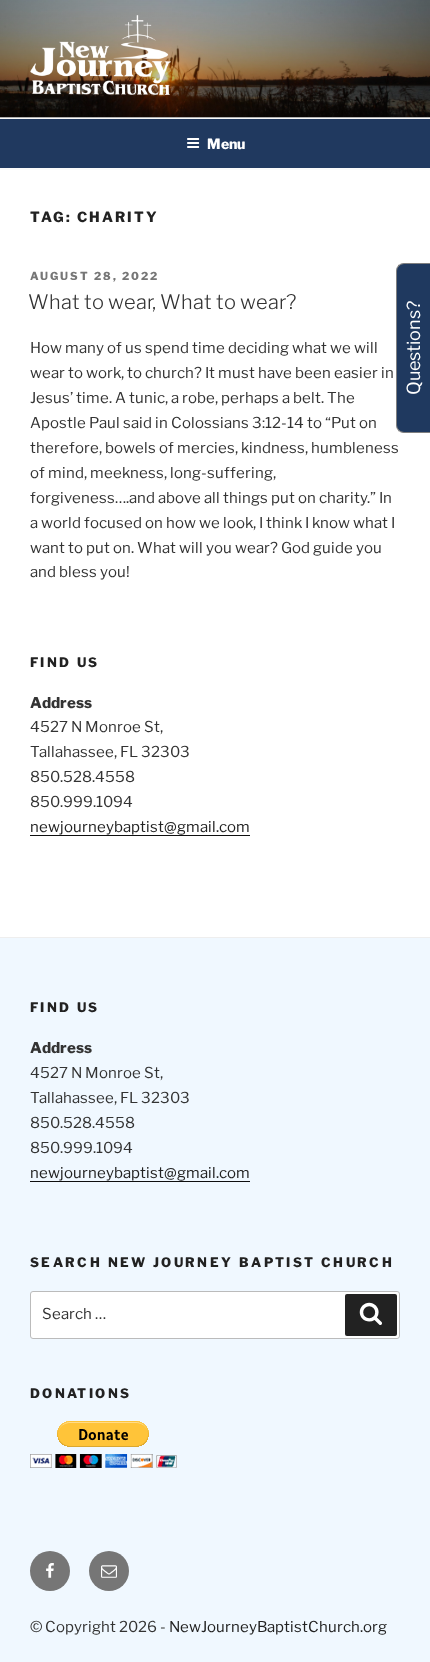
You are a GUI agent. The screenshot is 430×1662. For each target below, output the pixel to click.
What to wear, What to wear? (162, 302)
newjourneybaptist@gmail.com (140, 827)
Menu (226, 143)
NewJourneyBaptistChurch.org (278, 1627)
